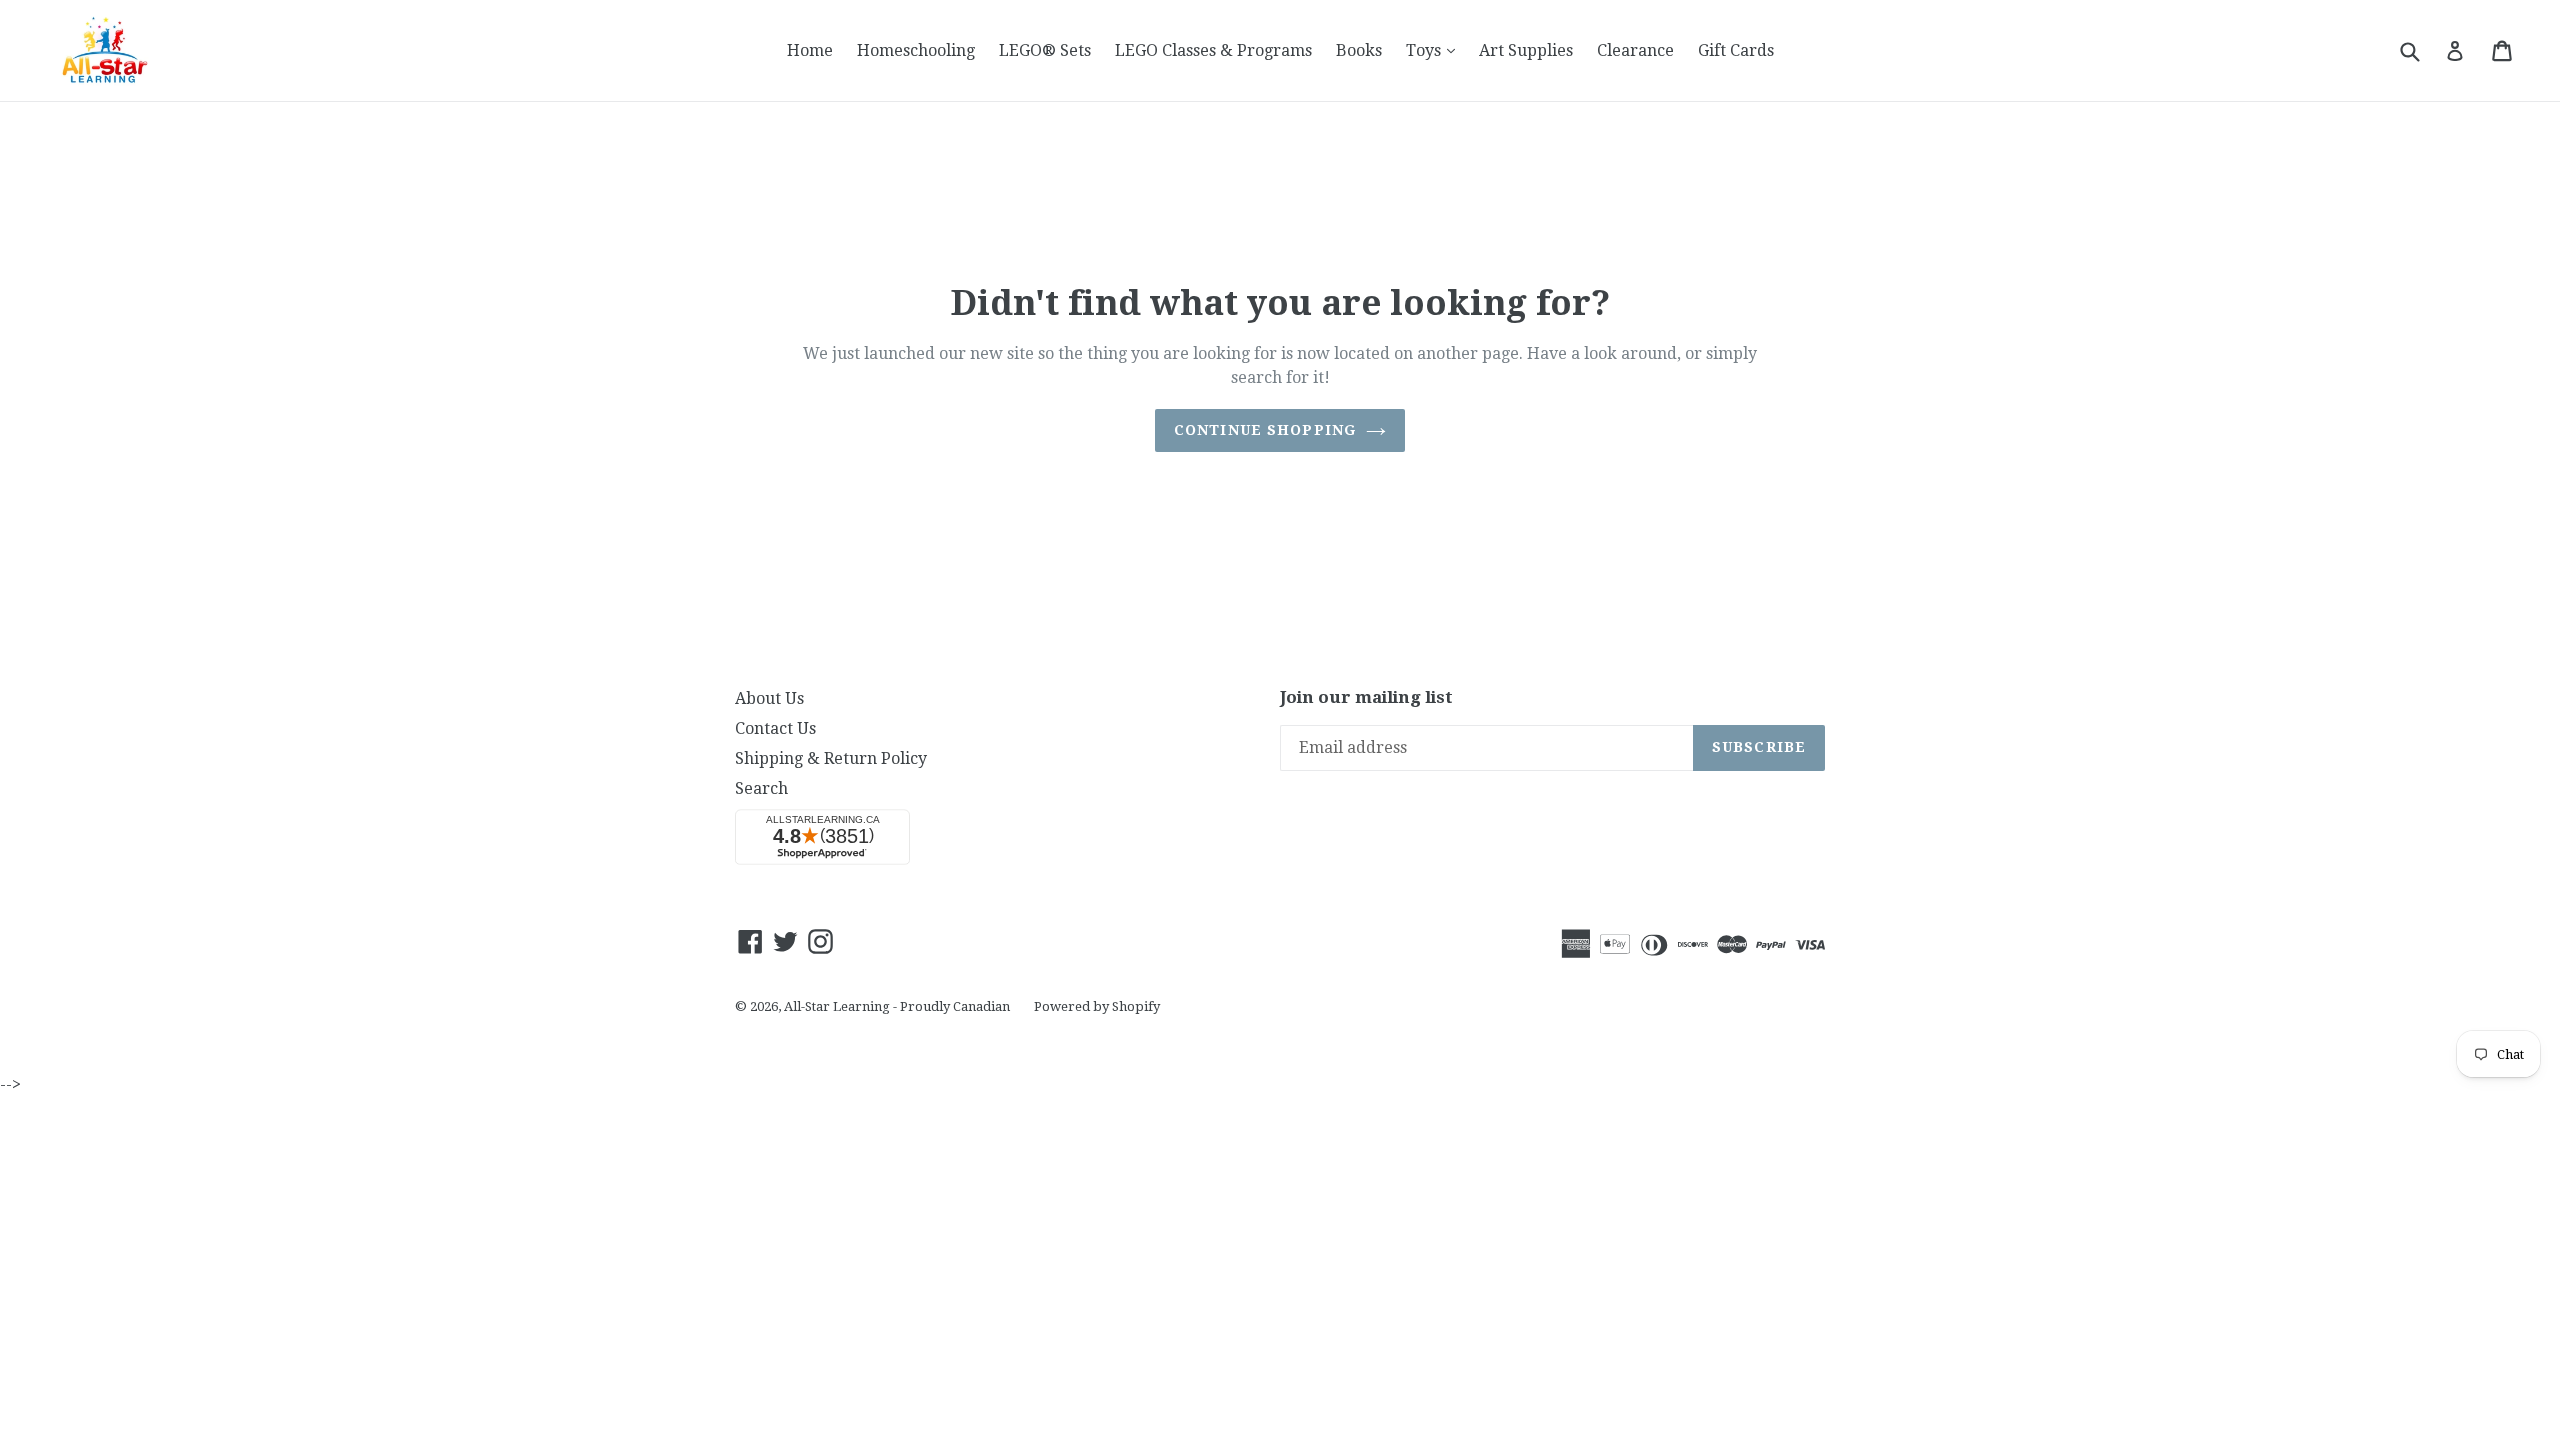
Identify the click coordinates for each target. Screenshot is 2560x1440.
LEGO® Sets (1045, 50)
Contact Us (775, 728)
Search (761, 788)
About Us (769, 698)
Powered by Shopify (1097, 1006)
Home (810, 50)
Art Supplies (1526, 50)
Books (1359, 50)
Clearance (1635, 50)
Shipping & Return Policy (831, 758)
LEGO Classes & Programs (1213, 50)
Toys (1435, 50)
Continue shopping (1265, 430)
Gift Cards (1736, 50)
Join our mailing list (1366, 697)
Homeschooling (916, 50)
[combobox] (2422, 50)
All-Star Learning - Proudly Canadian (897, 1006)
